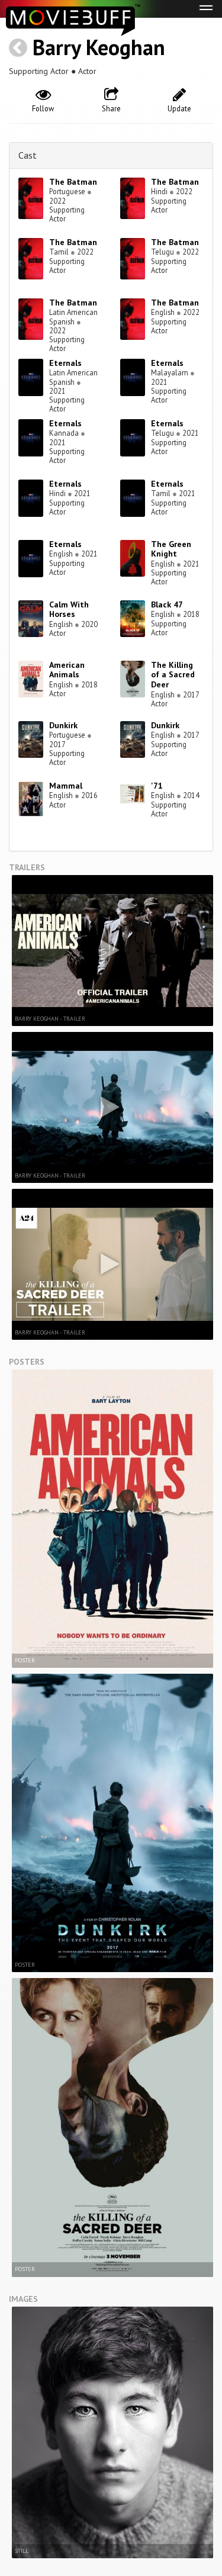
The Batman (73, 182)
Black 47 (167, 604)
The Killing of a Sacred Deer (173, 675)
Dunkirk (63, 725)
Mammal (66, 786)
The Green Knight (171, 549)
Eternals (65, 363)
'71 (157, 786)
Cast (28, 155)
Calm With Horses (69, 610)
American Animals (67, 670)
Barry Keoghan (99, 47)
